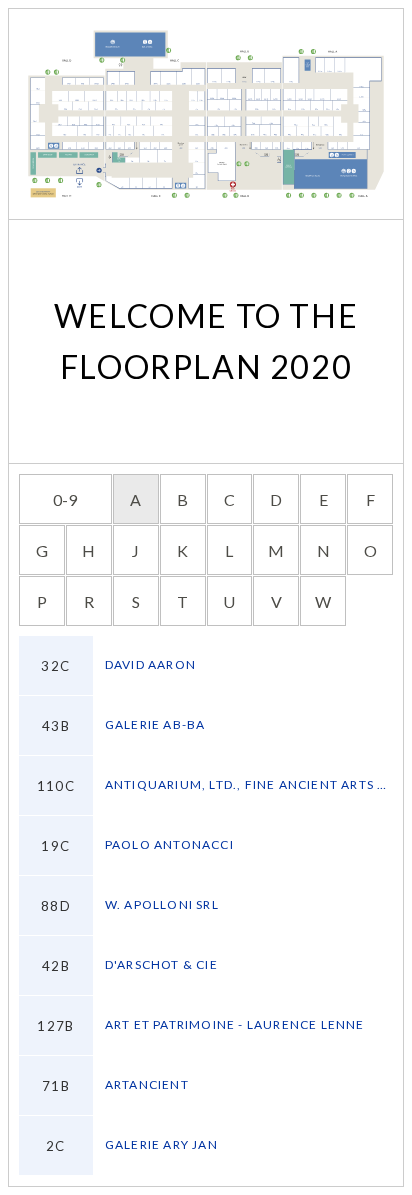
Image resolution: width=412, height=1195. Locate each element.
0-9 (65, 499)
